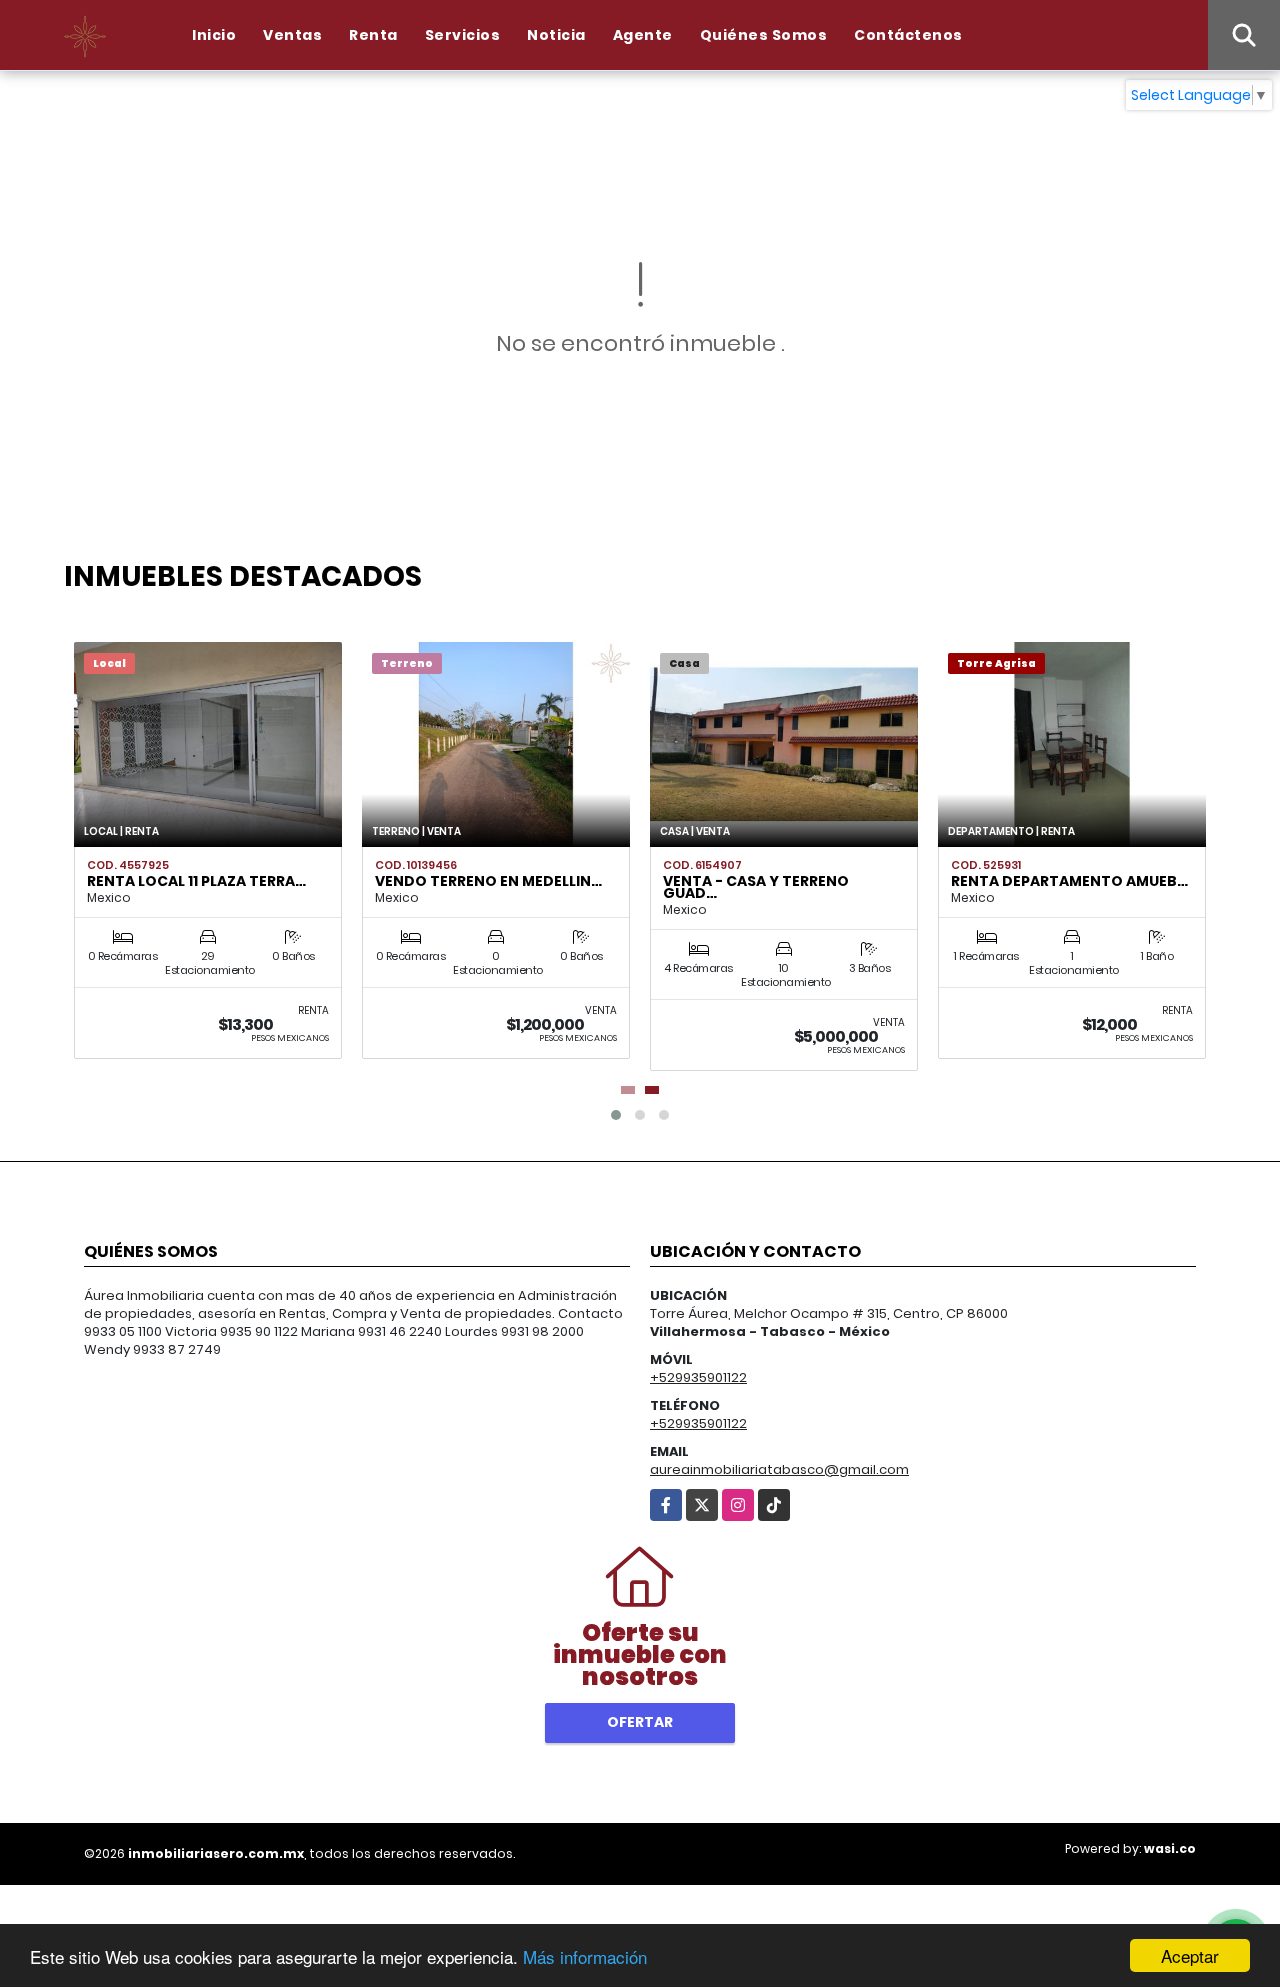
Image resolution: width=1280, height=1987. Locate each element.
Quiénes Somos (764, 35)
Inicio (214, 35)
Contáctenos (908, 35)
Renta (373, 35)
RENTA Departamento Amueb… (1069, 881)
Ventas (292, 35)
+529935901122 (698, 1377)
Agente (643, 35)
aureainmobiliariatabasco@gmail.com (779, 1469)
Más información (585, 1956)
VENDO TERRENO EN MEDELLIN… (488, 881)
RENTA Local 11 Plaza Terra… (196, 881)
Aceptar (1190, 1955)
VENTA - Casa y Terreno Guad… (756, 887)
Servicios (463, 35)
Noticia (556, 35)
